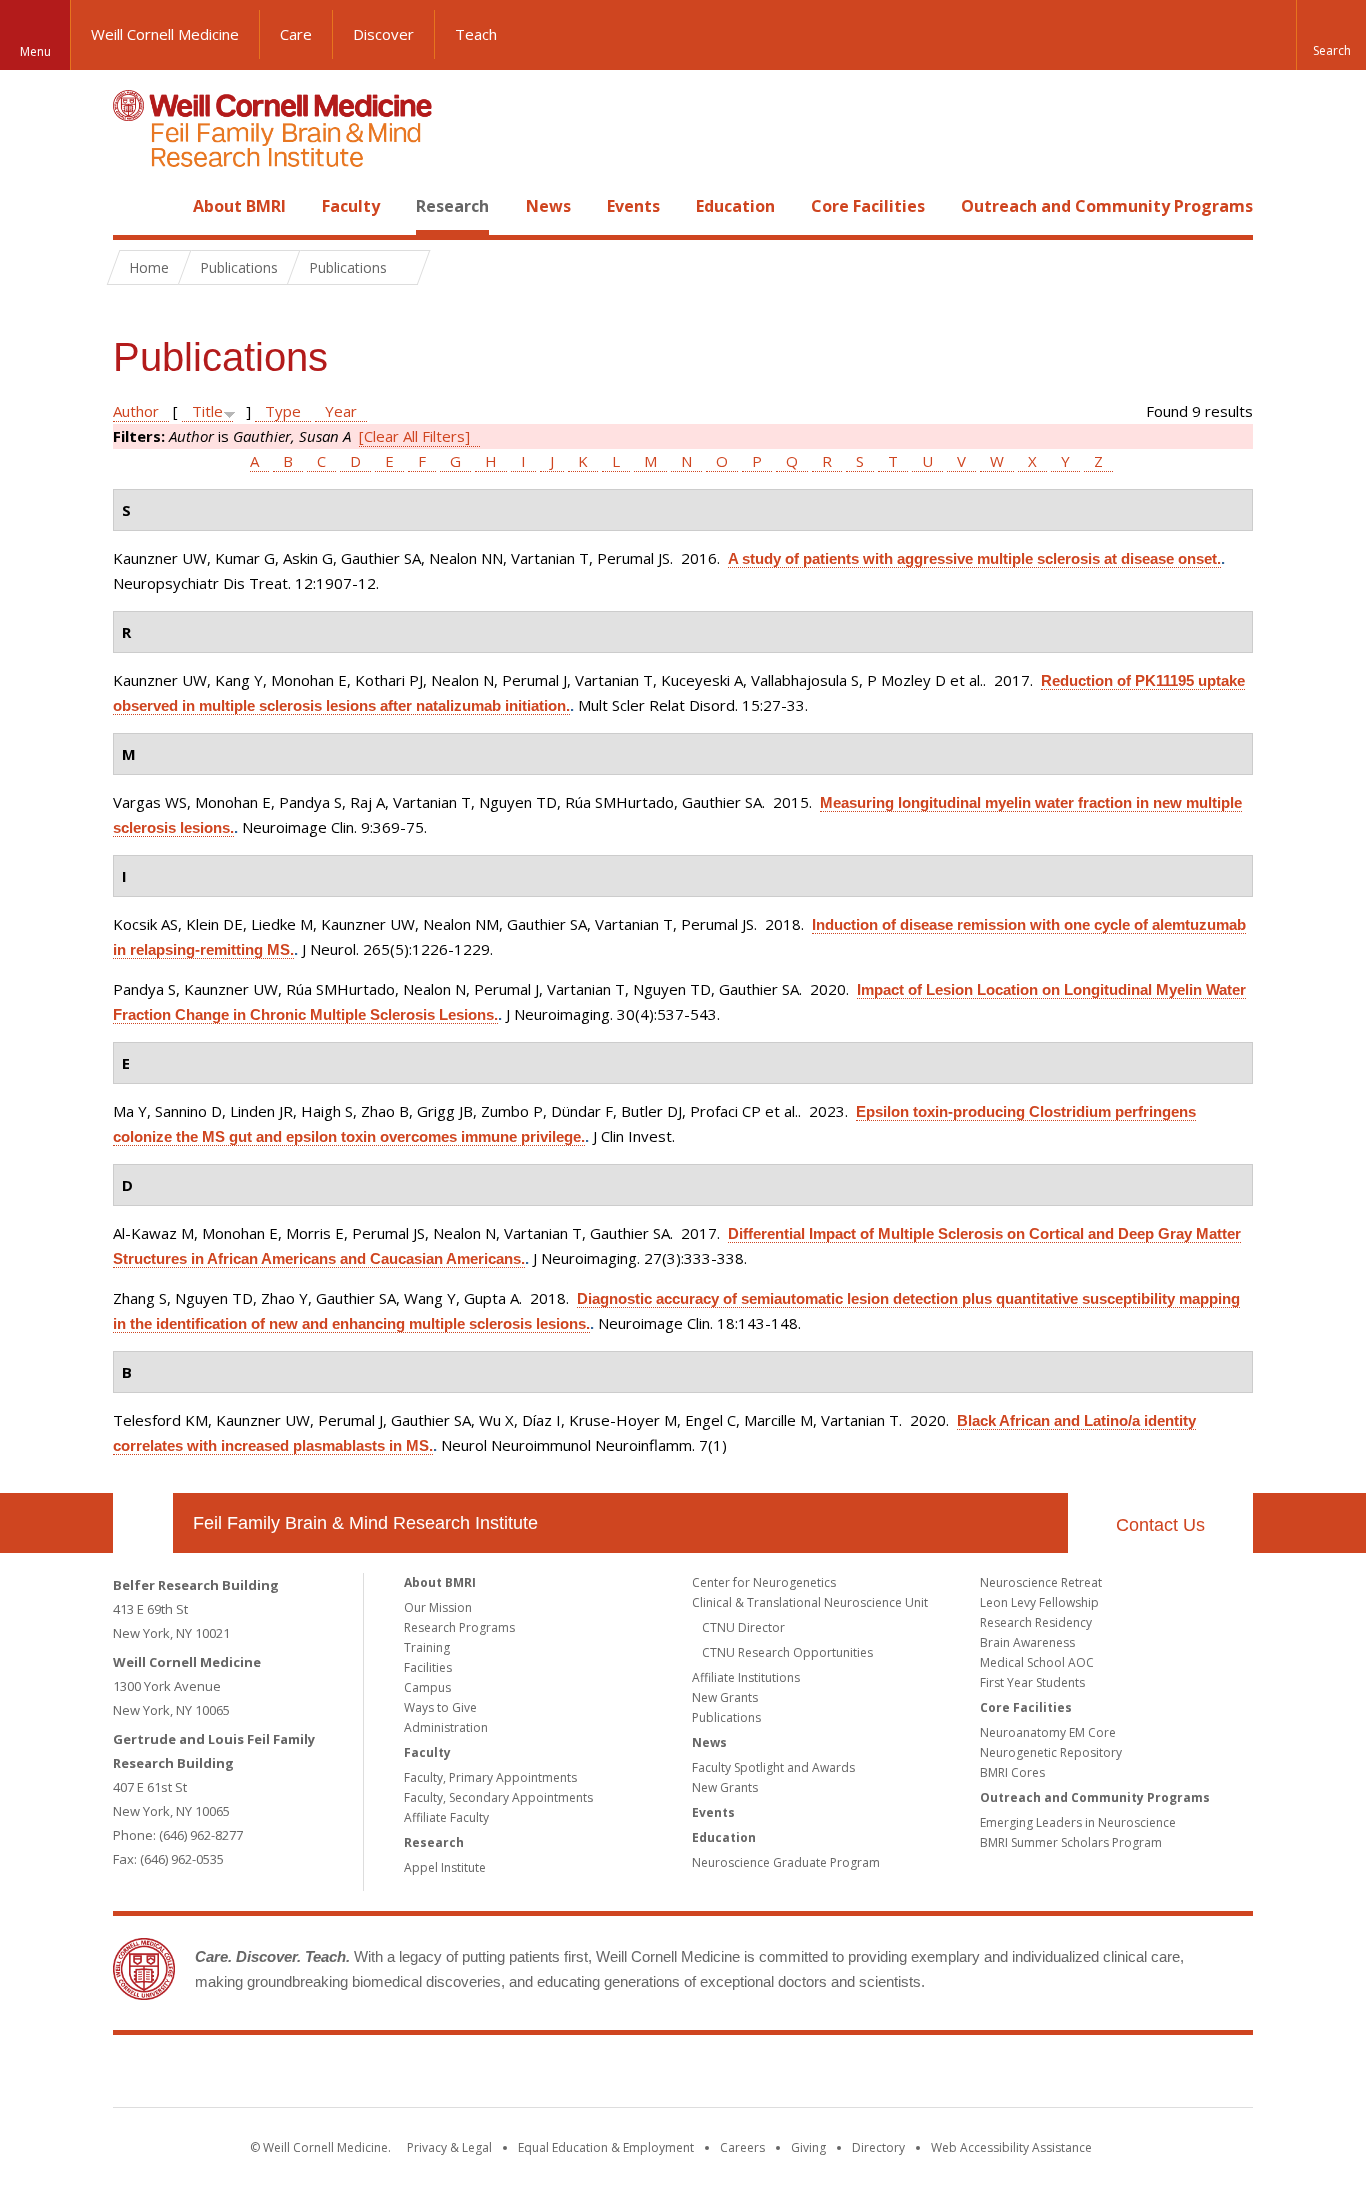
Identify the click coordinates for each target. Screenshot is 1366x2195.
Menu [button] (35, 51)
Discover (383, 34)
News (548, 206)
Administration (446, 1727)
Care (296, 34)
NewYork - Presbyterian (850, 2075)
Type (283, 411)
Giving (808, 2147)
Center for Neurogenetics (764, 1582)
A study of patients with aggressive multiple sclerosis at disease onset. (974, 558)
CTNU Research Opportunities (787, 1652)
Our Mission (438, 1607)
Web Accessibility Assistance (1011, 2147)
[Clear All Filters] (414, 436)
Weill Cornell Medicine (165, 34)
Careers (742, 2147)
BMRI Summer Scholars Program (1071, 1842)
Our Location (143, 1523)
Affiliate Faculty (446, 1817)
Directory (878, 2147)
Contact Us (1160, 1525)
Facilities (428, 1667)
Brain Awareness (1027, 1642)
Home (135, 206)
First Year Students (1032, 1682)
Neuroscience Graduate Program (786, 1862)
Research (452, 206)
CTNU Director (743, 1627)
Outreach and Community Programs (1107, 206)
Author (136, 411)
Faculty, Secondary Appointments (498, 1797)
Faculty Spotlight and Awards (773, 1767)
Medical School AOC (1037, 1662)
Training (427, 1647)
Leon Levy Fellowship (1039, 1602)
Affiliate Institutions (746, 1677)
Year (341, 411)
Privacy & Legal (449, 2147)
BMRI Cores (1012, 1772)
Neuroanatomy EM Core (1048, 1732)
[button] (1331, 35)
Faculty (351, 206)
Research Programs (459, 1627)
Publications (726, 1717)
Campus (427, 1687)
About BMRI (239, 206)
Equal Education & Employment (606, 2147)
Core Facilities (868, 206)
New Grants (725, 1697)
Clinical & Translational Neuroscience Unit (810, 1602)
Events (633, 206)
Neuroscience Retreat (1041, 1582)
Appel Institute (445, 1867)
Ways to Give (440, 1707)
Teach (476, 34)
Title (207, 411)
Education (735, 206)
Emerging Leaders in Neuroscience (1078, 1822)
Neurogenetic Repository (1051, 1752)
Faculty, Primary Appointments (490, 1777)
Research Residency (1036, 1622)
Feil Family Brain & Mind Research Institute (365, 1523)
